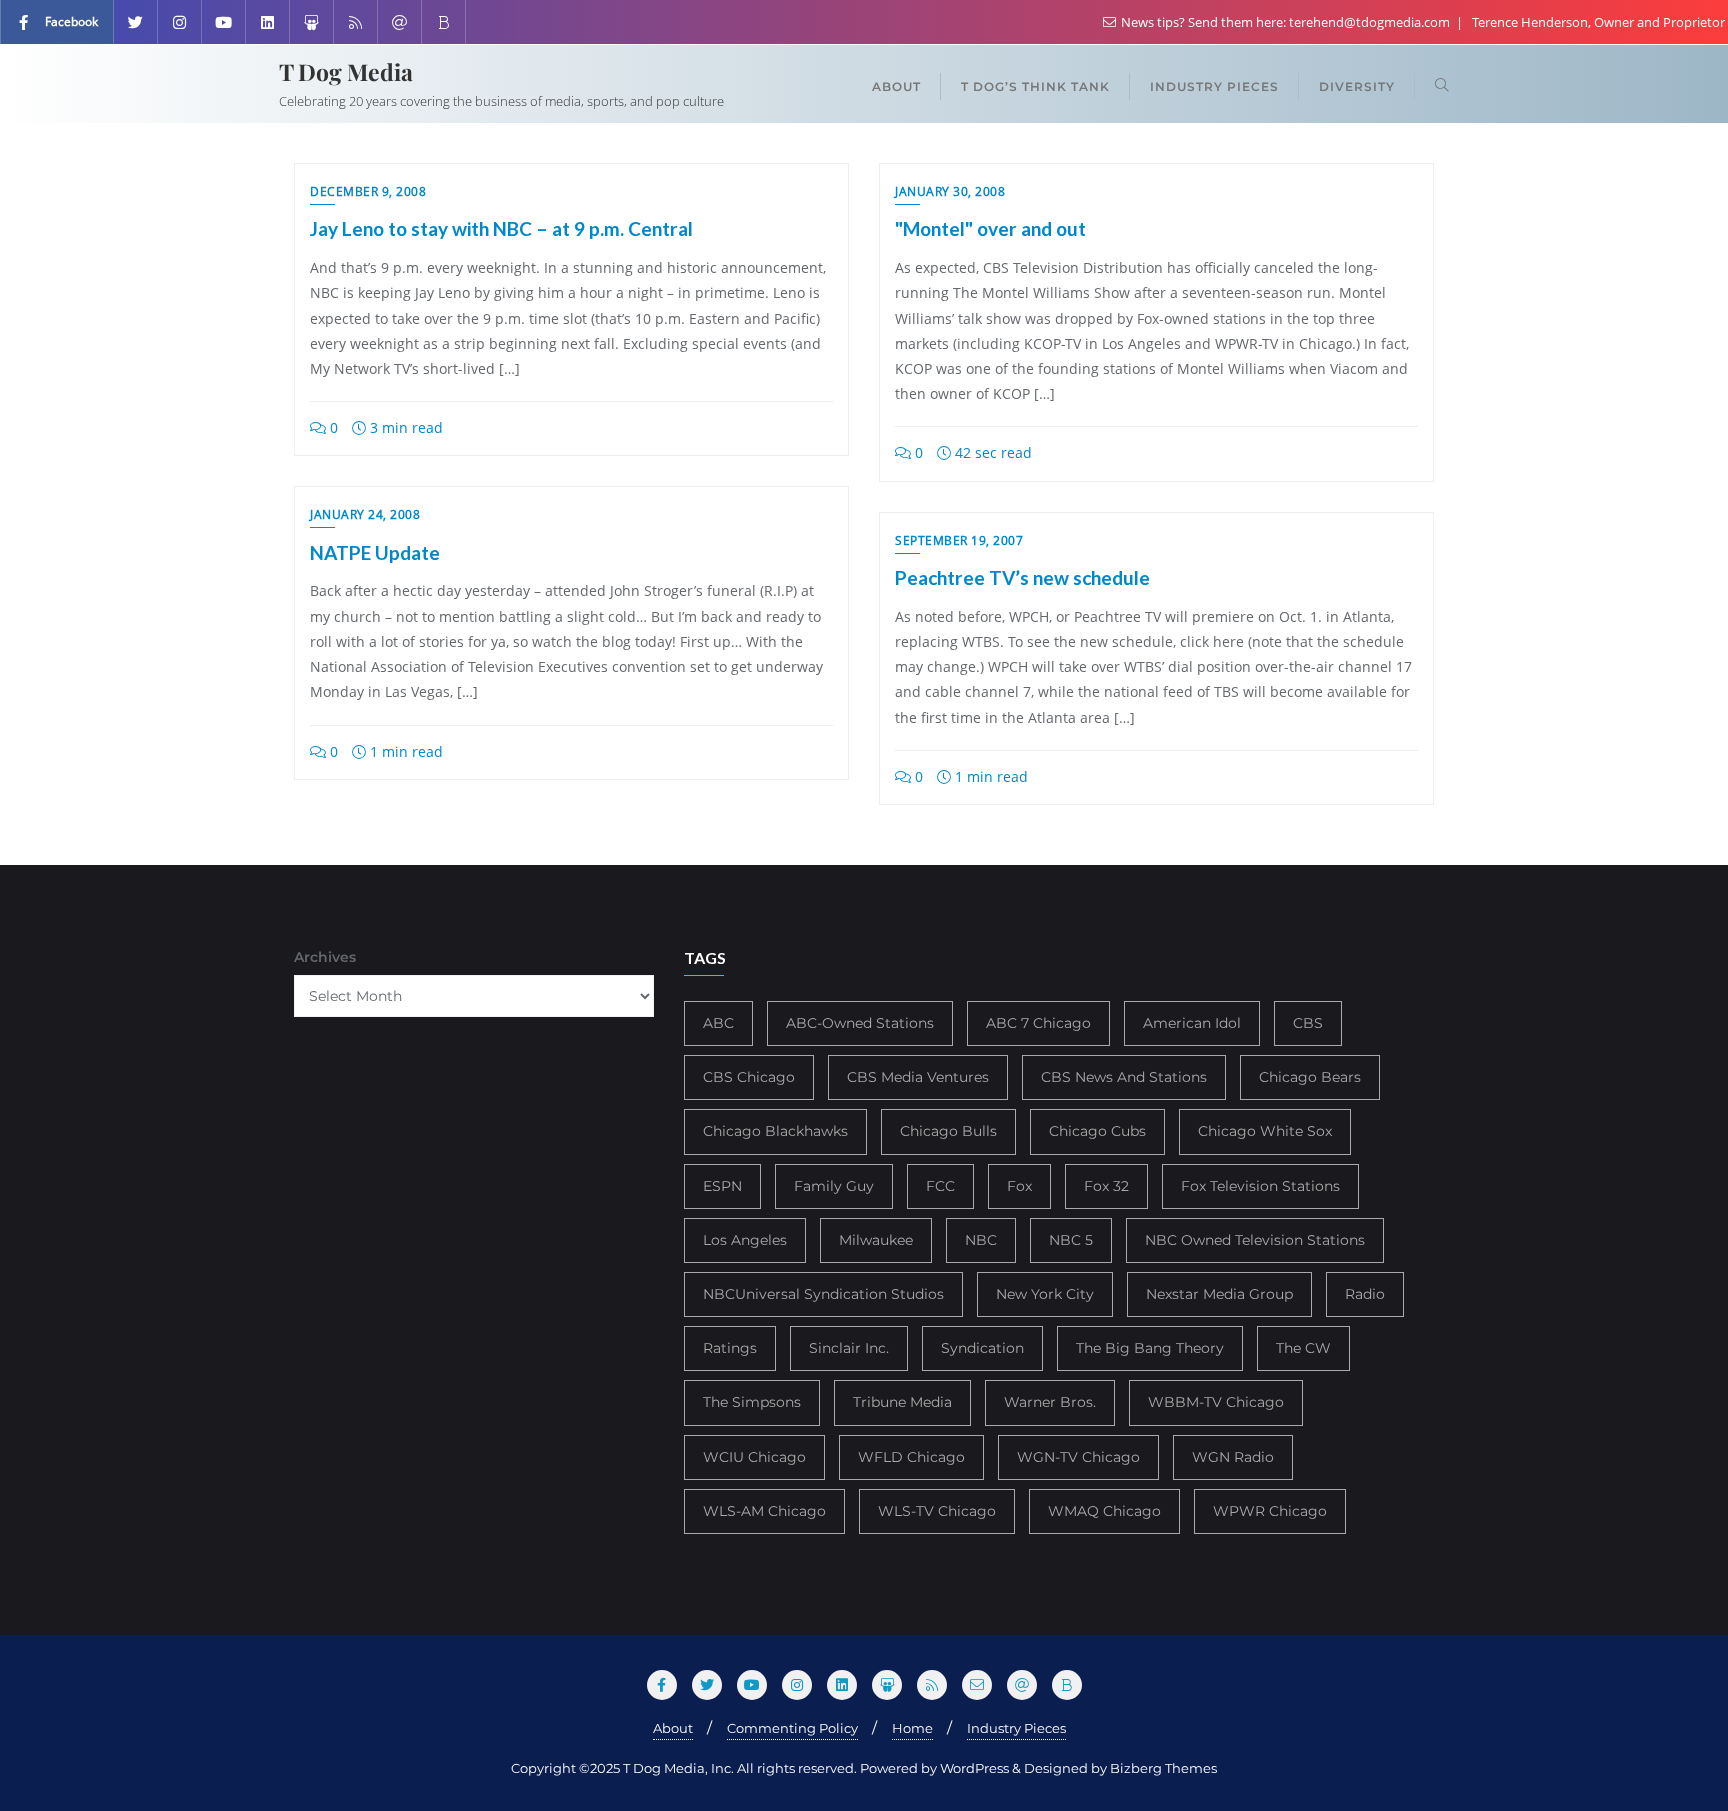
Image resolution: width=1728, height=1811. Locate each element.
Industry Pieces (1016, 1728)
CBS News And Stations (1124, 1077)
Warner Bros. (1050, 1402)
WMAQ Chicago (1104, 1511)
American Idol (1192, 1023)
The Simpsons (752, 1402)
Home (912, 1728)
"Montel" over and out (990, 228)
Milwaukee (876, 1240)
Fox (1019, 1186)
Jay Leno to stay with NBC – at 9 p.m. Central (501, 228)
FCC (940, 1186)
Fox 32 (1106, 1186)
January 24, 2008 (365, 514)
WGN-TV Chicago (1078, 1457)
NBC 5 (1071, 1240)
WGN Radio (1233, 1457)
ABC (718, 1023)
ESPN (722, 1186)
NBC (981, 1240)
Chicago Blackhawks (775, 1131)
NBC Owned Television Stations (1255, 1240)
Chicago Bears (1310, 1077)
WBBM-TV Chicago (1216, 1402)
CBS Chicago (749, 1077)
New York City (1045, 1294)
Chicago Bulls (948, 1131)
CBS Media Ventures (918, 1077)
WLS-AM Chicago (764, 1511)
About (673, 1728)
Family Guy (834, 1186)
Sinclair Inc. (849, 1348)
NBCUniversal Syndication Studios (823, 1294)
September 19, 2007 (959, 540)
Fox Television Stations (1260, 1186)
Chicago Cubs (1097, 1131)
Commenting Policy (792, 1728)
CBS (1308, 1023)
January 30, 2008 (950, 191)
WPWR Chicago (1270, 1511)
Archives (325, 957)
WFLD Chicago (911, 1457)
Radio (1365, 1294)
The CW (1303, 1348)
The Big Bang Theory (1150, 1348)
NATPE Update (375, 552)
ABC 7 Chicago (1038, 1023)
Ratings (730, 1348)
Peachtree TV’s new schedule (1022, 577)
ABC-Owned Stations (860, 1023)
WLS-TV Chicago (937, 1511)
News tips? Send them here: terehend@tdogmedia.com (1285, 22)
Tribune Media (902, 1402)
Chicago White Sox (1265, 1131)
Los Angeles (745, 1240)
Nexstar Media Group (1219, 1294)
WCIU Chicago (754, 1457)
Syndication (982, 1348)
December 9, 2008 (368, 191)
